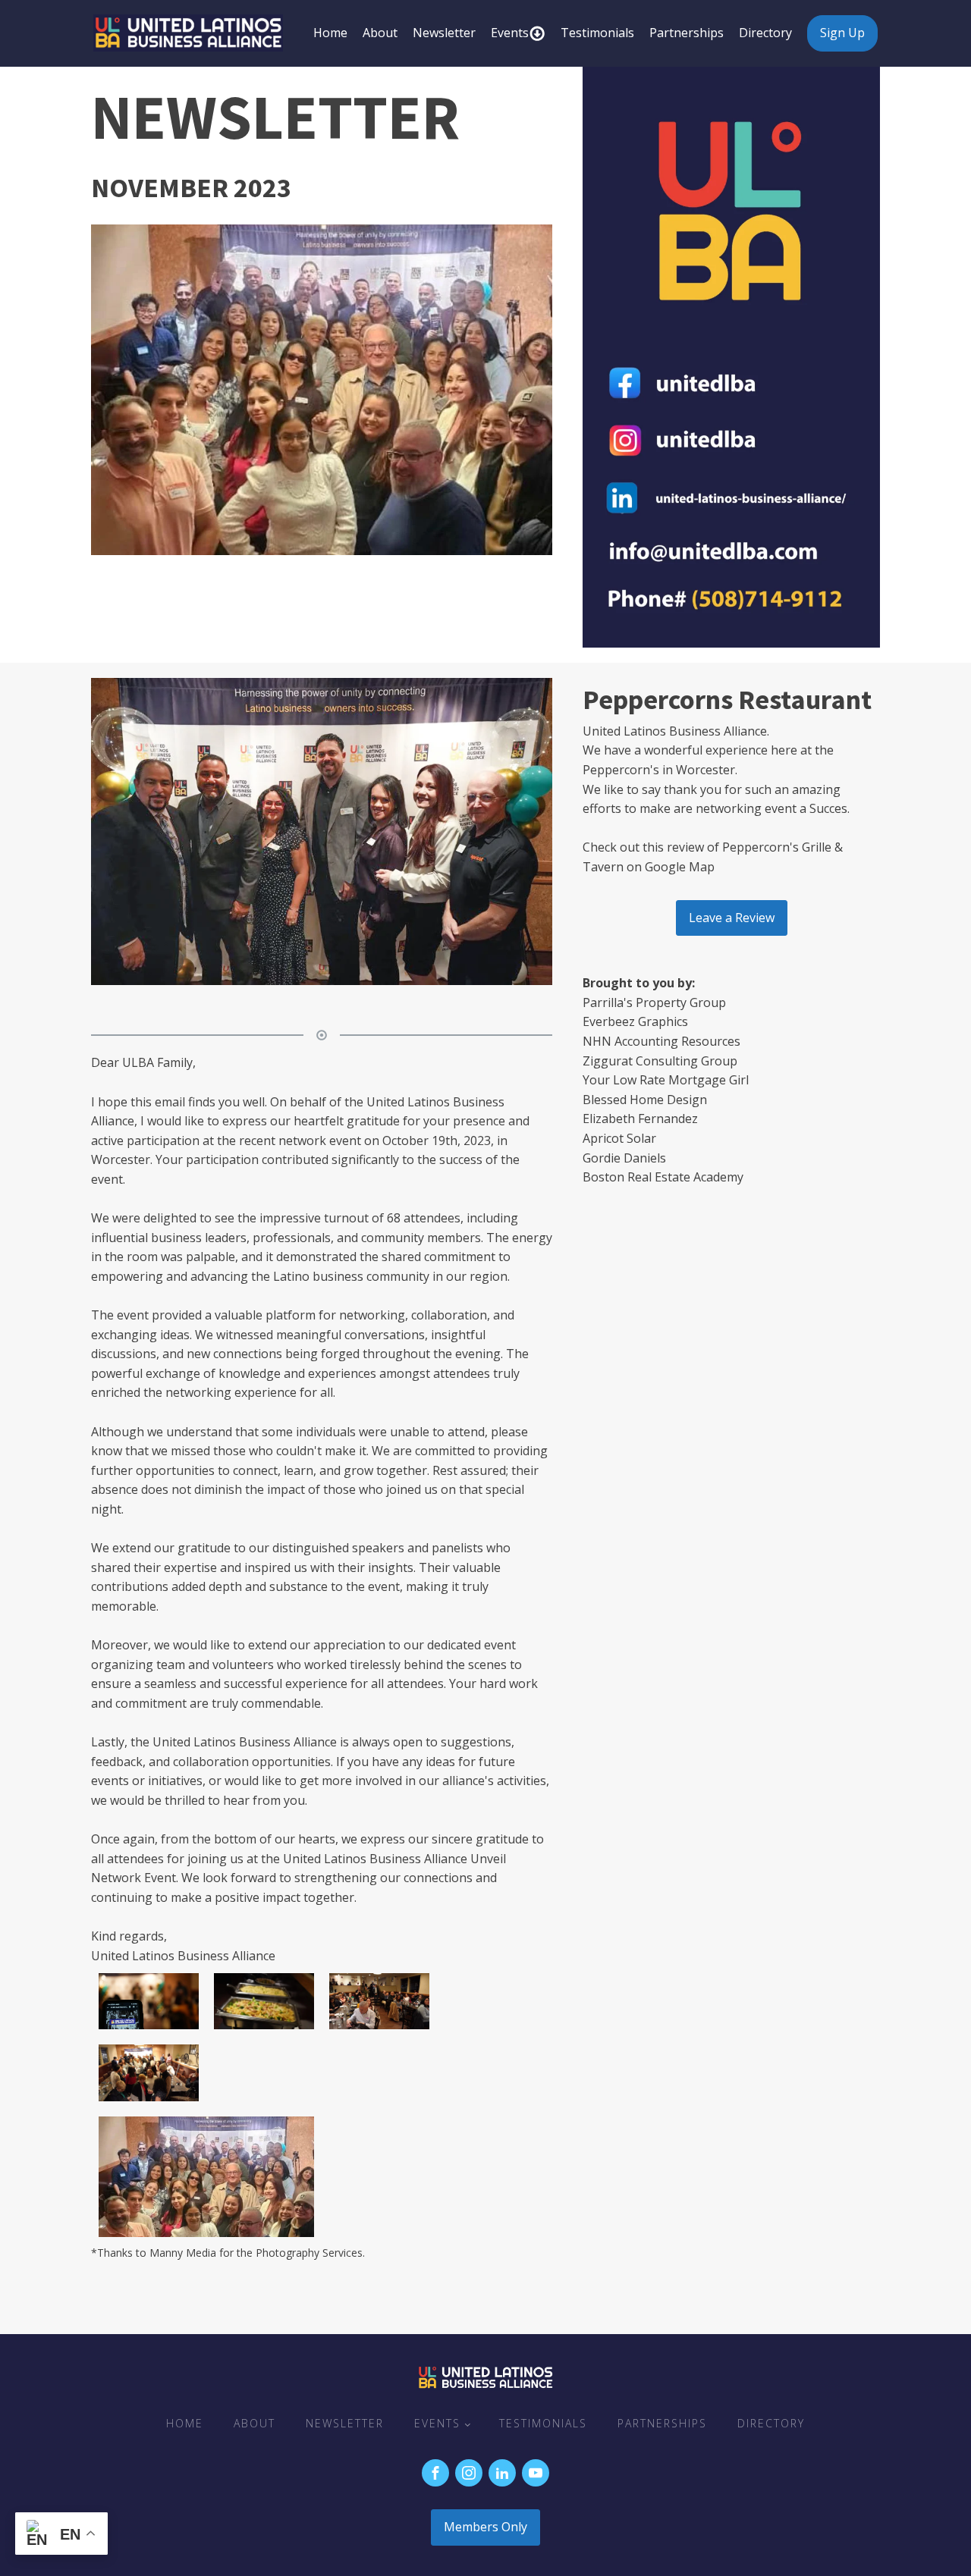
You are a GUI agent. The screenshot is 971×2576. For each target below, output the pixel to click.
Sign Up (842, 33)
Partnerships (687, 33)
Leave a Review (732, 918)
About (380, 33)
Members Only (485, 2527)
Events (510, 33)
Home (330, 33)
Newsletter (444, 33)
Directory (765, 33)
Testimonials (597, 33)
